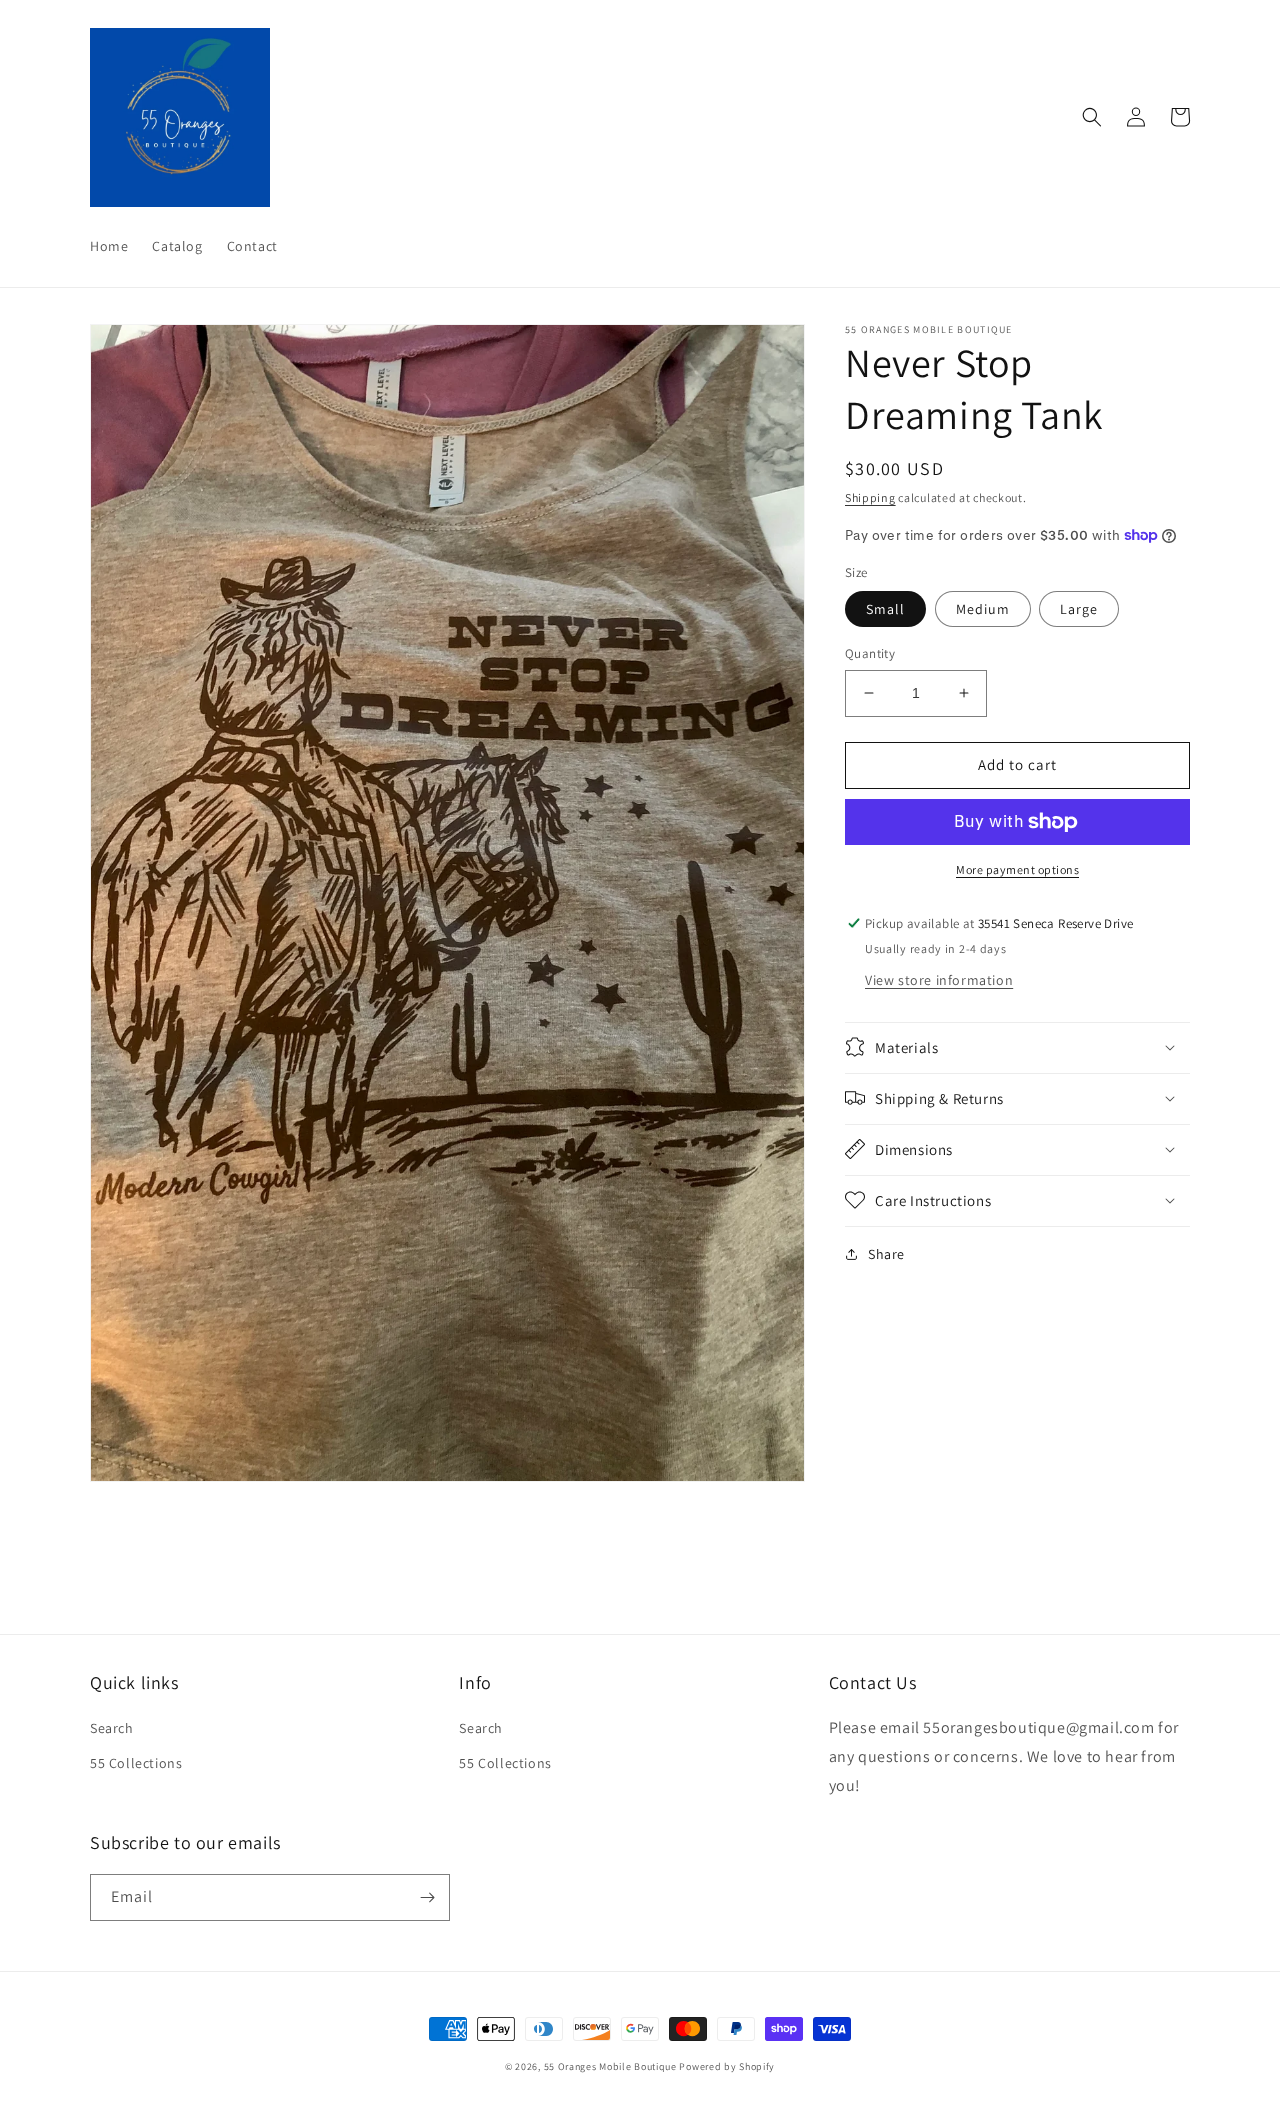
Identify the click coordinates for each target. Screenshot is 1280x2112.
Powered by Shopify (727, 2066)
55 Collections (136, 1763)
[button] (1092, 117)
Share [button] (886, 1253)
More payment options (1017, 869)
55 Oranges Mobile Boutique (610, 2066)
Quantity (870, 653)
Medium (983, 609)
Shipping (870, 497)
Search (112, 1728)
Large (1079, 609)
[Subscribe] (427, 1897)
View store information (939, 979)
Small (885, 609)
